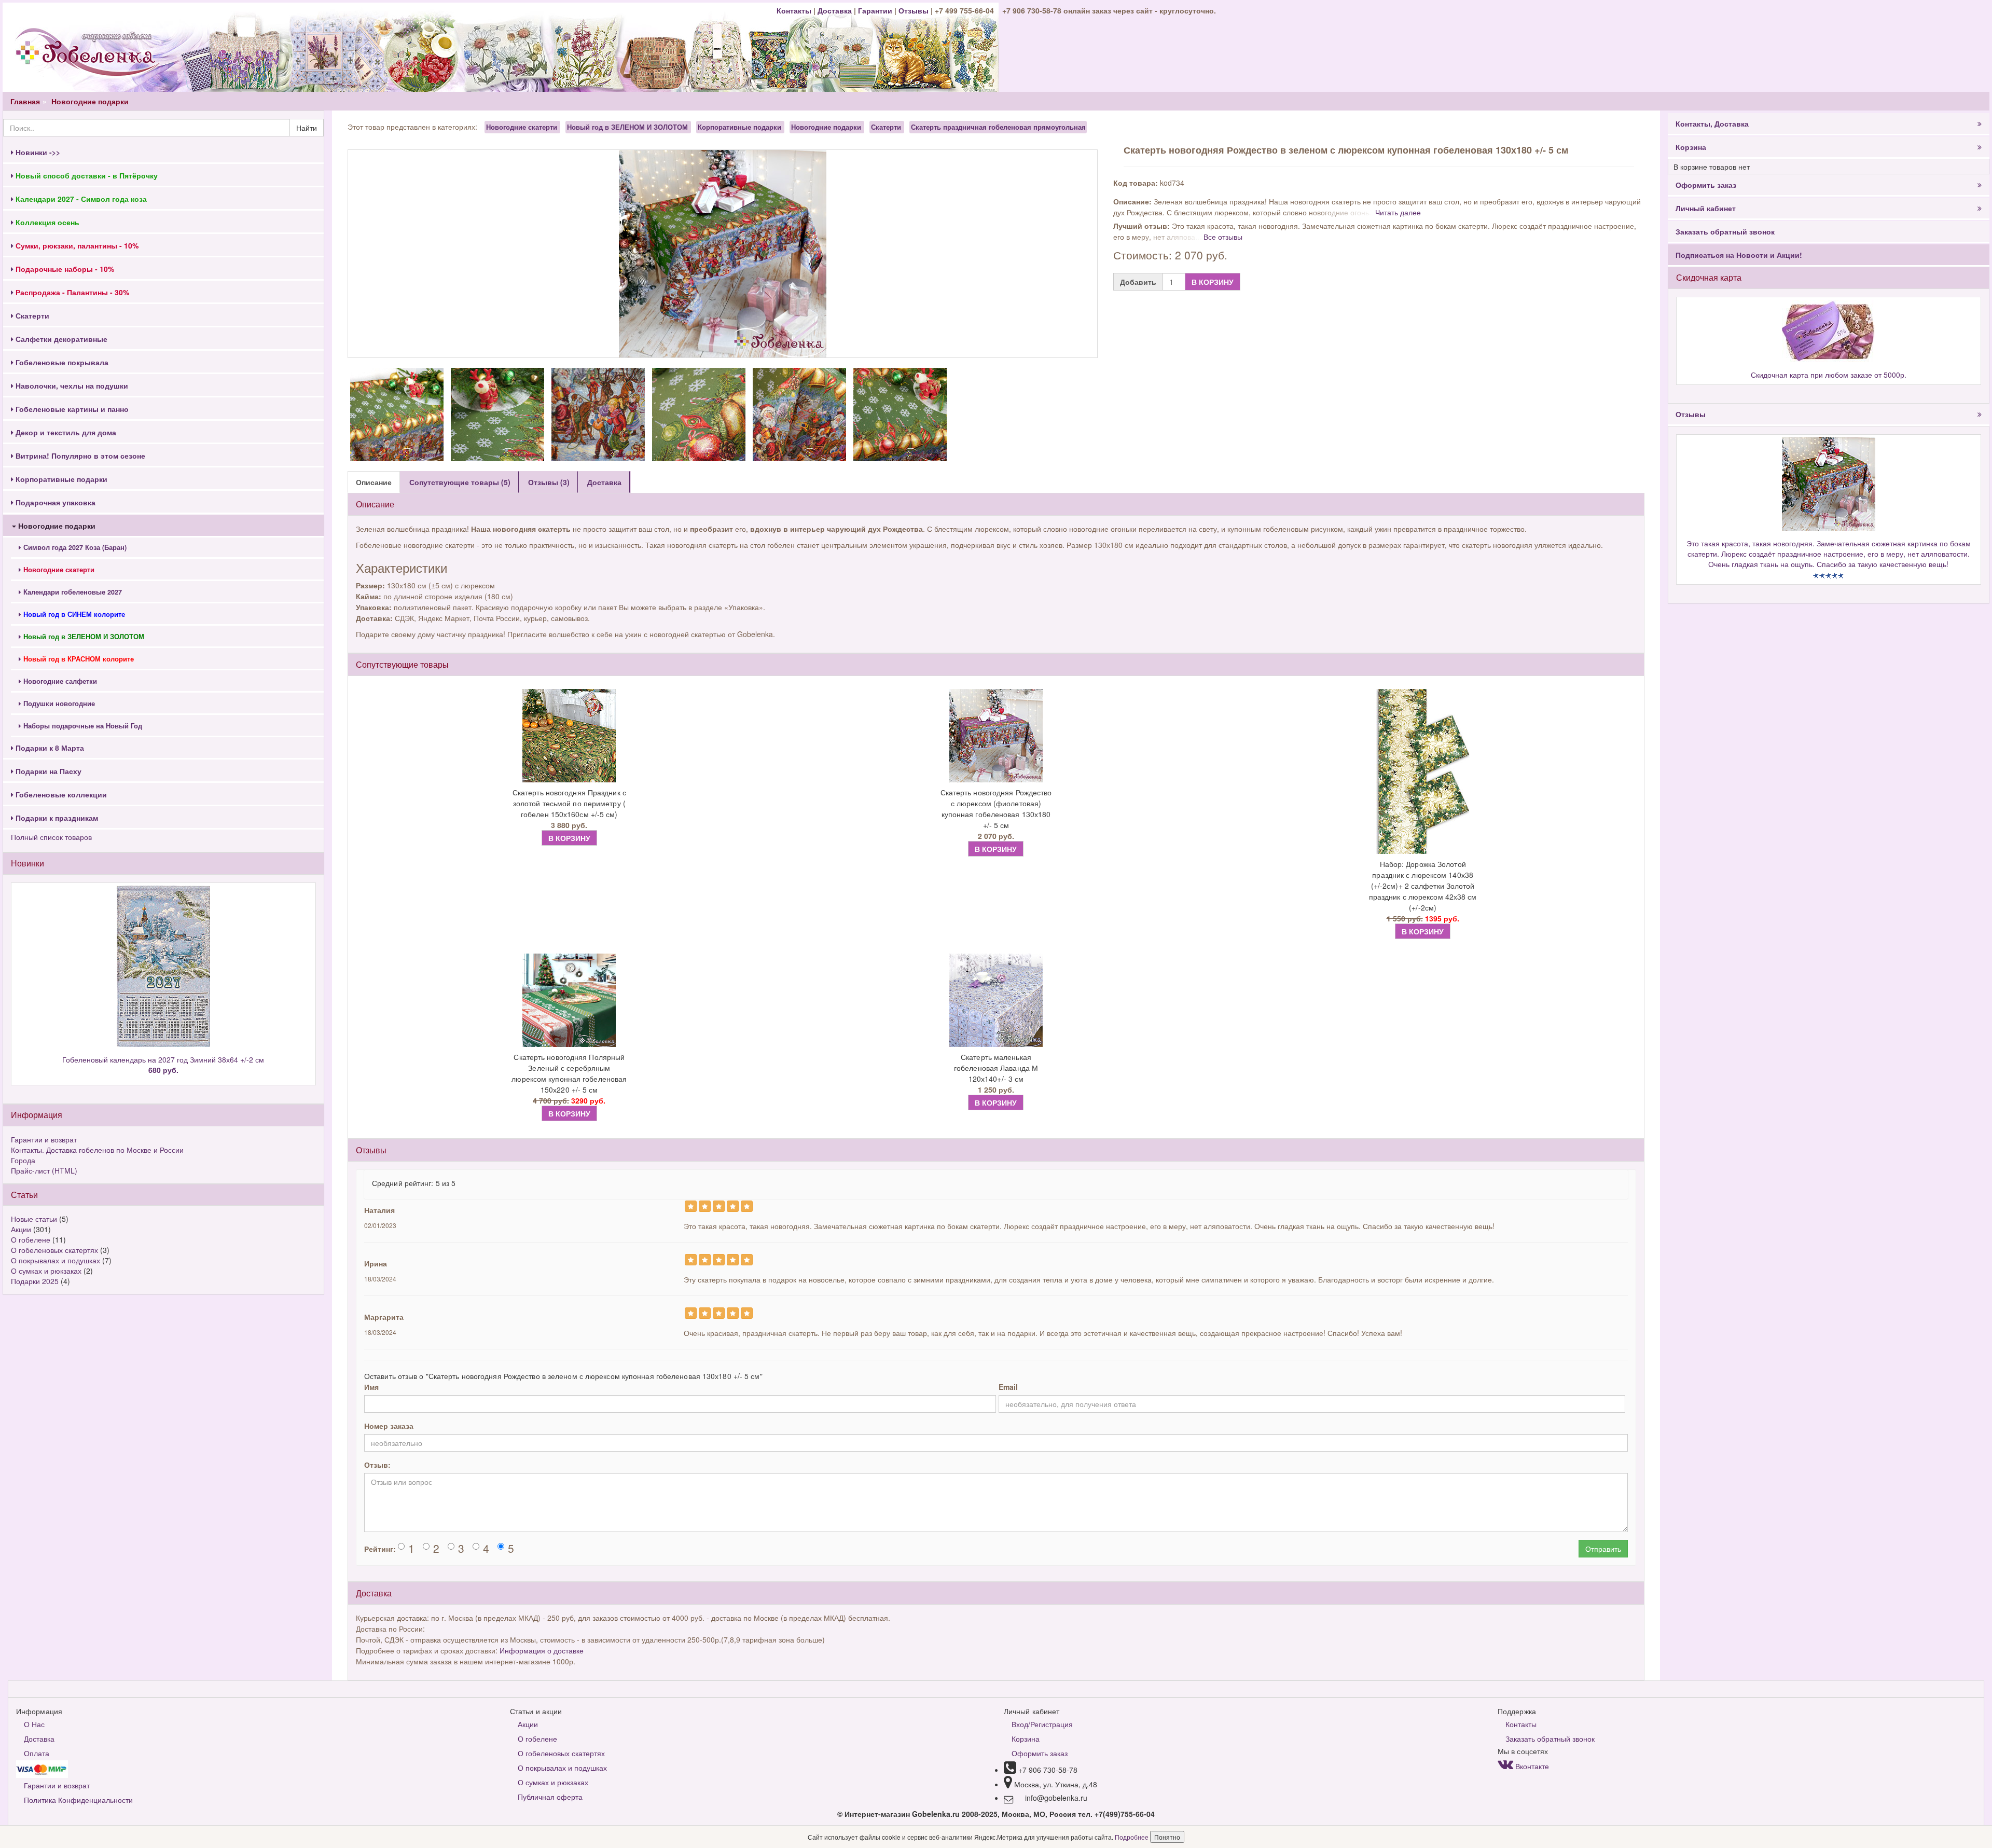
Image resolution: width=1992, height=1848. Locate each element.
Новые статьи (34, 1219)
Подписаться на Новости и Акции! (1739, 255)
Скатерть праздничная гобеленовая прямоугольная (998, 127)
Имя (371, 1387)
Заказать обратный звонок (1725, 231)
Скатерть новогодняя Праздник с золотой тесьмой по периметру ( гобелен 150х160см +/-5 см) (569, 803)
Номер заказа (389, 1426)
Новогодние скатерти (523, 127)
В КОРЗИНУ (1213, 282)
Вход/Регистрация (1042, 1724)
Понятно (1167, 1837)
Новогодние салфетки (59, 681)
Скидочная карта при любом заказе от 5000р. (1829, 375)
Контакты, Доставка (1712, 123)
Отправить (1603, 1549)
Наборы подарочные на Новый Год (82, 726)
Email (1008, 1387)
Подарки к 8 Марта (49, 748)
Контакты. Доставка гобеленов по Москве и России (97, 1150)
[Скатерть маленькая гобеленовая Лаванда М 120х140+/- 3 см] (996, 1000)
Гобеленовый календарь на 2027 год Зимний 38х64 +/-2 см (163, 1065)
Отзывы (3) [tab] (549, 482)
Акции (21, 1229)
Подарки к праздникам (56, 818)
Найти (307, 128)
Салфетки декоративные (60, 339)
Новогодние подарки (90, 101)
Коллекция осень (46, 222)
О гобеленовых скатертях (54, 1250)
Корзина (1691, 147)
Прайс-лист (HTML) (44, 1170)
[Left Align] (691, 1206)
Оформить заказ (1706, 185)
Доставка (835, 10)
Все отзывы (1223, 237)
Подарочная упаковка (54, 502)
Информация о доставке (542, 1650)
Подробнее (1132, 1837)
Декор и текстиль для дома (65, 432)
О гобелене (31, 1239)
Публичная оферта (550, 1797)
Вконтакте (1531, 1766)
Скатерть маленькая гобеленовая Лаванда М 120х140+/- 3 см (996, 1068)
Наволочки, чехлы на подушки (71, 385)
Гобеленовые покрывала (61, 362)
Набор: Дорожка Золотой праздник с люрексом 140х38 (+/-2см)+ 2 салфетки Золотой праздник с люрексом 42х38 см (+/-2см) (1423, 886)
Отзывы (915, 10)
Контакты (795, 10)
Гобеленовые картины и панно (71, 409)
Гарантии (875, 10)
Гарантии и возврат (44, 1139)
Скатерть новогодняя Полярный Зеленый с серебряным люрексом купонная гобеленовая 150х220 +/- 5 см (569, 1073)
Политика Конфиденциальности (78, 1800)
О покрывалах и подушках (56, 1260)
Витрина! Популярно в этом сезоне (79, 456)
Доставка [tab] (604, 482)
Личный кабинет (1706, 208)
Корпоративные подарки (60, 479)
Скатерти (31, 315)
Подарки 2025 (35, 1281)
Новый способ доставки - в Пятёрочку (86, 175)
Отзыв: (377, 1465)
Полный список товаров (51, 837)
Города (23, 1160)
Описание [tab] (374, 482)
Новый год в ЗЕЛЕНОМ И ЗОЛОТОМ (627, 127)
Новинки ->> (37, 152)
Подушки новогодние (58, 704)
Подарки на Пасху (47, 771)
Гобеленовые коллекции (60, 794)
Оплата (37, 1753)
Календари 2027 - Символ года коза (80, 199)
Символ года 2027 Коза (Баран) (74, 547)
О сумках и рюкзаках (46, 1271)
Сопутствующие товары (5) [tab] (460, 482)
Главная (25, 101)
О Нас (34, 1724)
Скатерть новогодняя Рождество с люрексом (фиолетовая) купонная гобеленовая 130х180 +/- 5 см (996, 809)
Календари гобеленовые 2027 (72, 592)
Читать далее (1398, 212)
